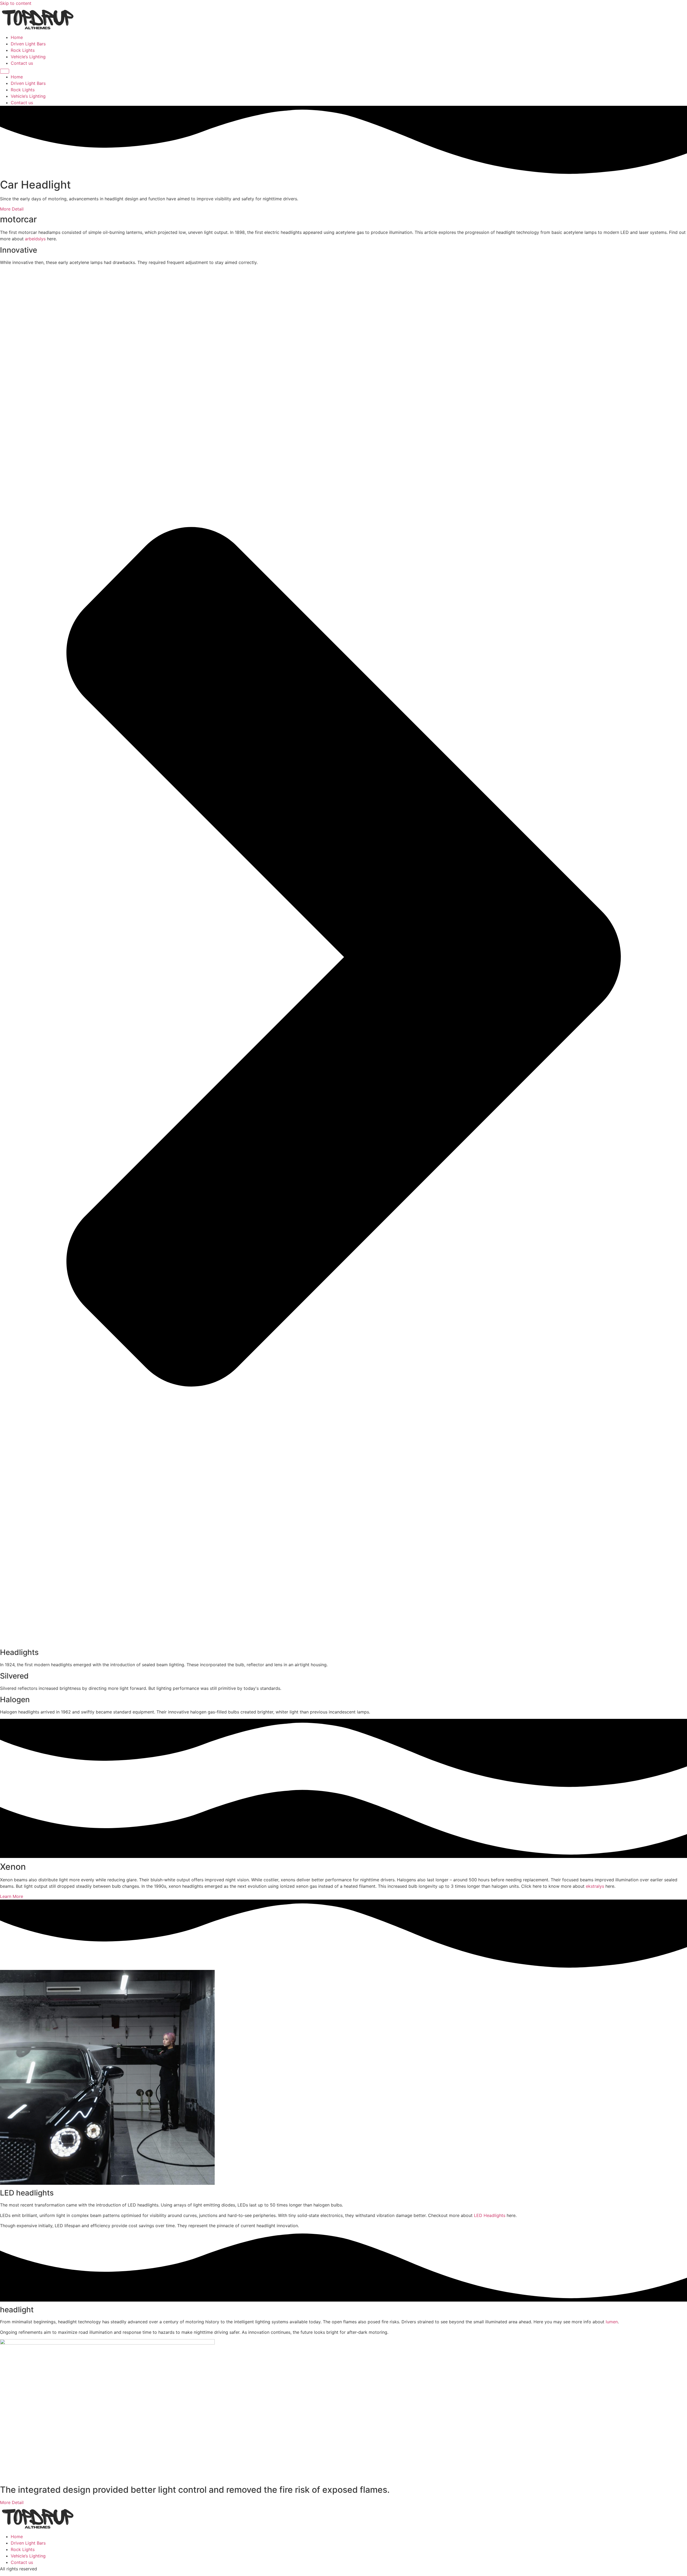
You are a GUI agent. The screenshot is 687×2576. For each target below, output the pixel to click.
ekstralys (595, 1886)
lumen (612, 2322)
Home (17, 37)
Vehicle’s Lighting (28, 57)
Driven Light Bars (28, 44)
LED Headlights (490, 2215)
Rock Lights (23, 50)
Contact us (22, 63)
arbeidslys (35, 239)
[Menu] (5, 71)
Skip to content (16, 3)
